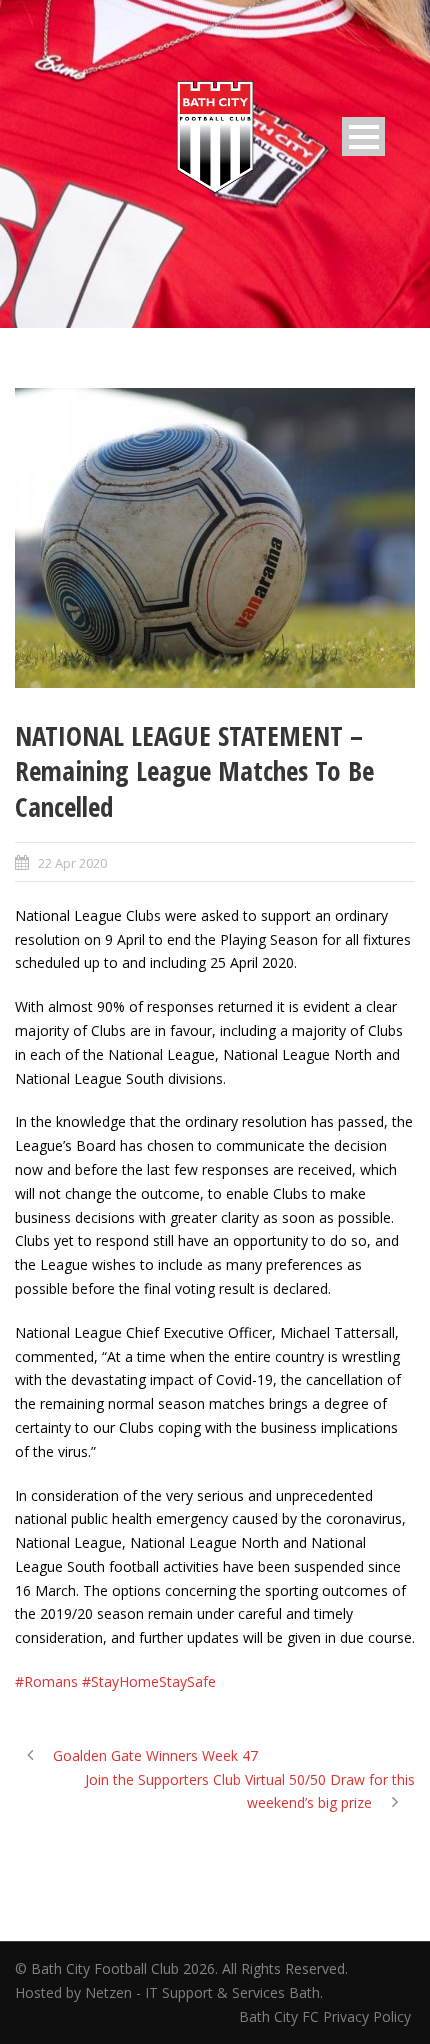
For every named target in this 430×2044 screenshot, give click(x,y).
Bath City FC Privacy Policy (327, 2016)
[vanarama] (215, 538)
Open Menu (363, 136)
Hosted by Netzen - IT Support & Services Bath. (169, 1992)
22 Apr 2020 (72, 863)
